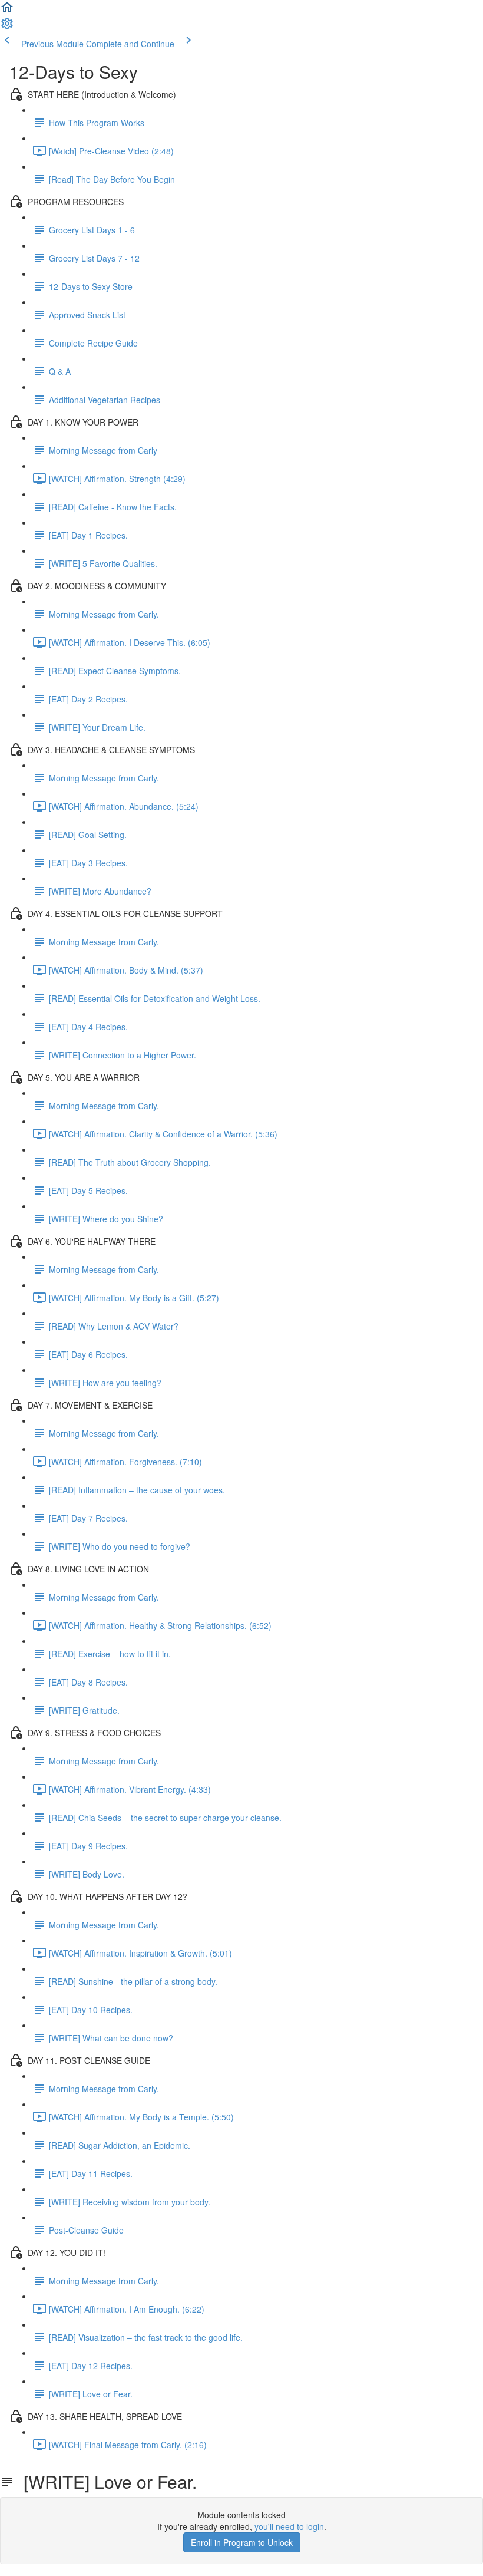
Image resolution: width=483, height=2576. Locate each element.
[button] (7, 11)
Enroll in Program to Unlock (242, 2542)
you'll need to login (289, 2526)
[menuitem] (7, 27)
